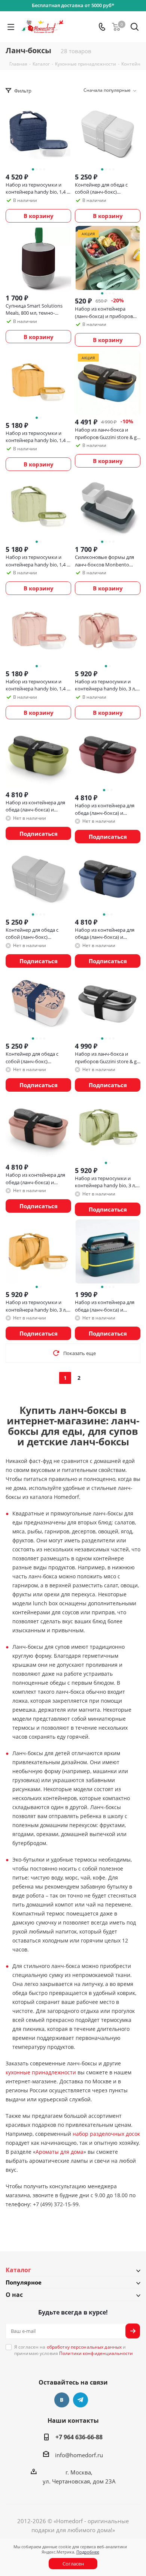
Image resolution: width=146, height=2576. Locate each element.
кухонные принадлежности (41, 2072)
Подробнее (88, 2552)
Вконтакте (62, 2400)
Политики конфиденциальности (96, 2353)
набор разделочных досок (106, 2134)
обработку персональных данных (84, 2347)
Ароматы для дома (60, 2152)
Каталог (18, 2270)
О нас (14, 2295)
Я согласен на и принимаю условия (74, 2350)
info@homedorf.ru (79, 2455)
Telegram (80, 2400)
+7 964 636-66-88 (79, 2437)
